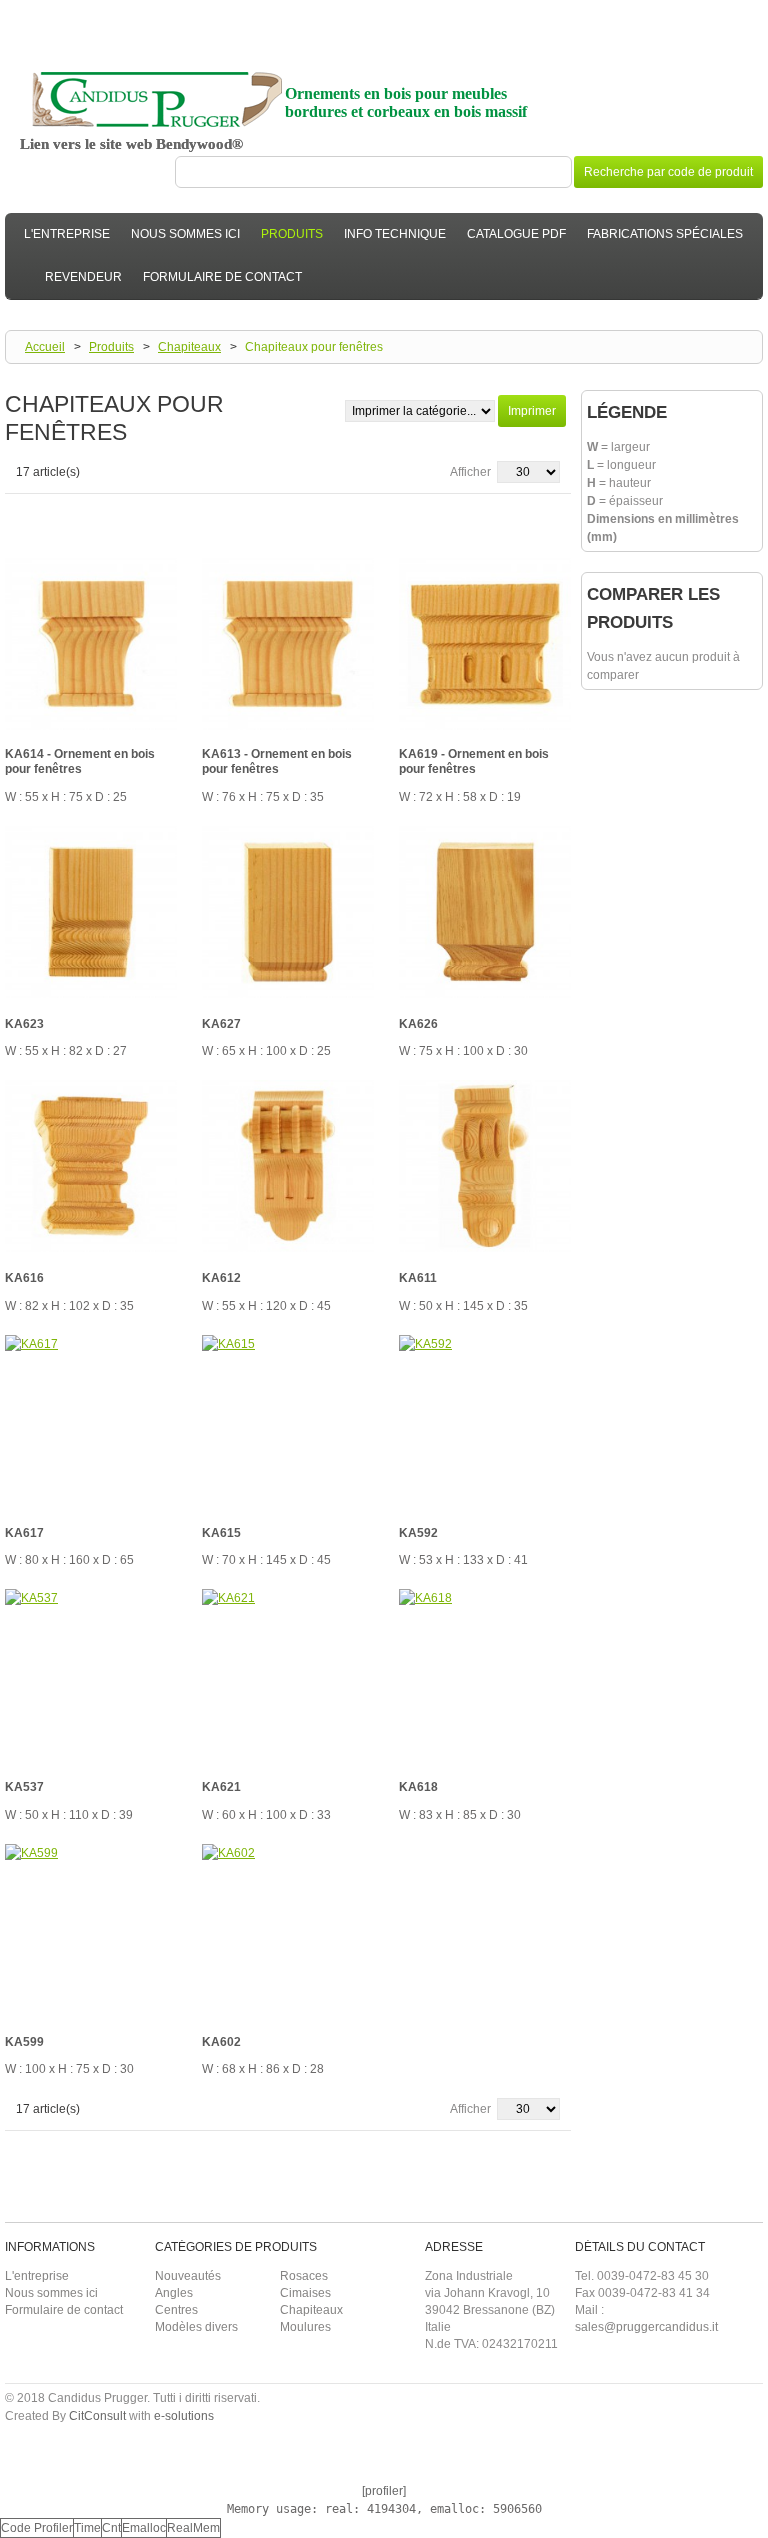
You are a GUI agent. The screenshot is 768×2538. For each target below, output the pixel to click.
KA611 (418, 1278)
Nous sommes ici (51, 2293)
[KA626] (485, 912)
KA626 (418, 1024)
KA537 (24, 1787)
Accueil (45, 347)
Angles (174, 2293)
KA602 (221, 2042)
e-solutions (184, 2416)
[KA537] (91, 1675)
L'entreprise (37, 2276)
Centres (176, 2310)
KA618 (418, 1787)
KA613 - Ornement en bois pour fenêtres (277, 761)
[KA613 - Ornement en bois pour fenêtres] (288, 644)
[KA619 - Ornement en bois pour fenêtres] (485, 644)
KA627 (221, 1024)
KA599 (24, 2042)
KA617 (24, 1533)
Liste (51, 512)
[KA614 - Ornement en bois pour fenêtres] (91, 644)
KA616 (24, 1278)
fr (747, 11)
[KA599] (91, 1930)
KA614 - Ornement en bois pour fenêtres (80, 761)
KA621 (221, 1787)
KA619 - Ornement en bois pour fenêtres (474, 761)
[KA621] (288, 1675)
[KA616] (91, 1166)
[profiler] (384, 2491)
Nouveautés (188, 2276)
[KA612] (288, 1166)
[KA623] (91, 912)
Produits (111, 347)
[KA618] (485, 1675)
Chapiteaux (189, 347)
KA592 (418, 1533)
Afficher (470, 472)
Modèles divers (196, 2327)
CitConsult (97, 2416)
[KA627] (288, 912)
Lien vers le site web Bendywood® (131, 144)
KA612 (221, 1278)
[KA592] (485, 1421)
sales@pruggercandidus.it (646, 2327)
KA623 (24, 1024)
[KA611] (485, 1166)
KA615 (221, 1533)
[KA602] (288, 1930)
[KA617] (91, 1421)
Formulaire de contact (64, 2310)
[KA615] (288, 1421)
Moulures (305, 2327)
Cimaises (305, 2293)
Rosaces (304, 2276)
